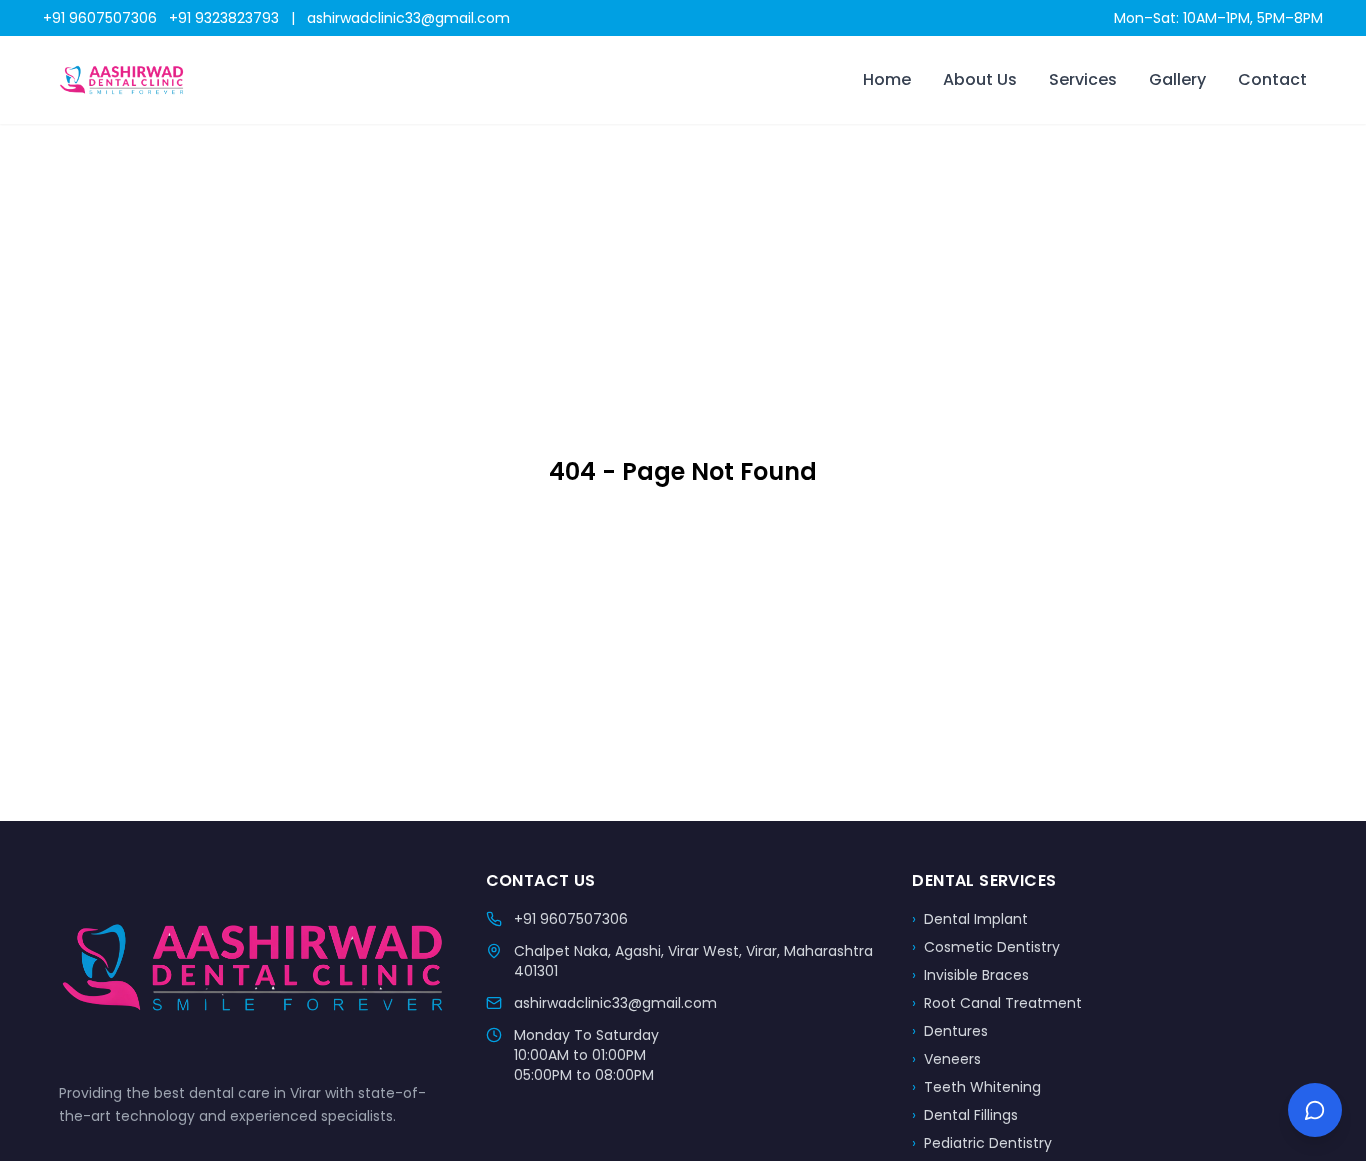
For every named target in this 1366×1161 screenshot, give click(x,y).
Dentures (950, 1031)
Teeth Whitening (976, 1087)
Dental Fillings (965, 1115)
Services (1083, 79)
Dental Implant (970, 919)
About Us (980, 79)
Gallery (1177, 79)
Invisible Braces (970, 975)
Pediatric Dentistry (982, 1143)
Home (887, 79)
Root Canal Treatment (997, 1003)
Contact (1272, 79)
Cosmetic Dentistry (986, 947)
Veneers (946, 1059)
